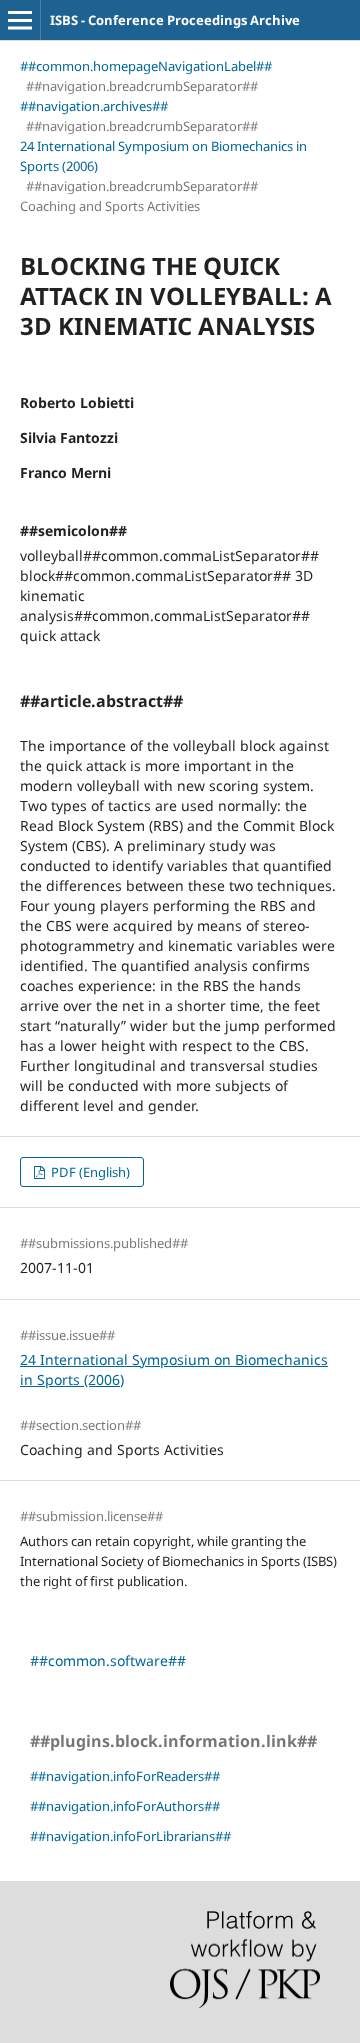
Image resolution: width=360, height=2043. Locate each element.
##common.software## (108, 1660)
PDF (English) (89, 1172)
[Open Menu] (20, 20)
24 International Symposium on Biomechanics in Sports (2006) (163, 156)
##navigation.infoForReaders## (125, 1776)
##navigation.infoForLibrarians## (130, 1836)
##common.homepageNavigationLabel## (146, 66)
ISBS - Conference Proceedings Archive (175, 20)
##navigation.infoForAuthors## (125, 1806)
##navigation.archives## (94, 106)
